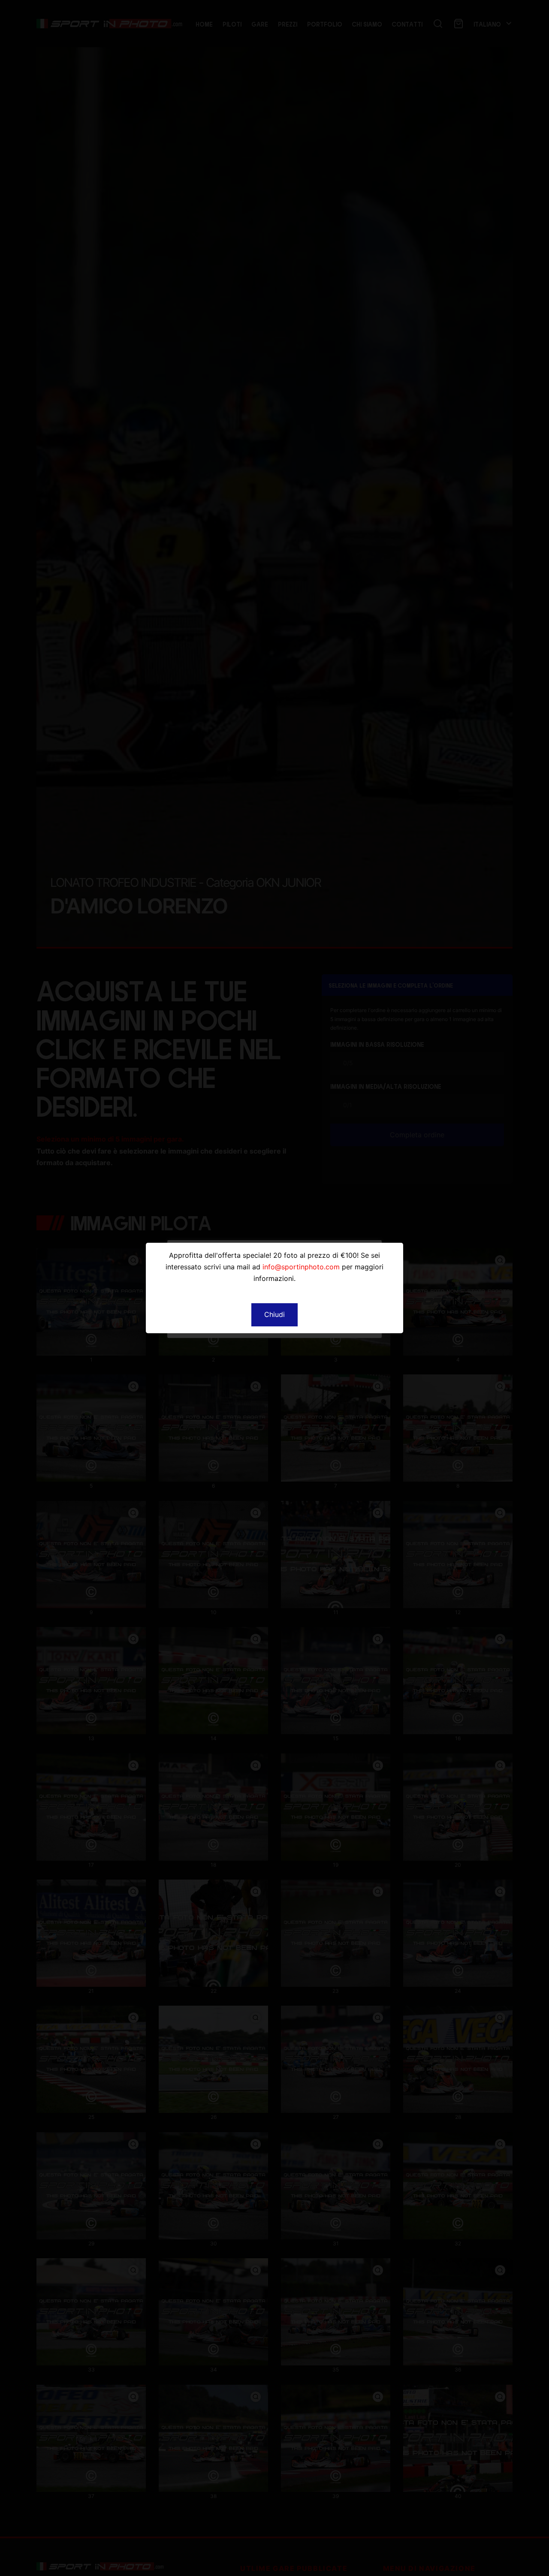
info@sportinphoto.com (301, 1267)
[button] (274, 1315)
